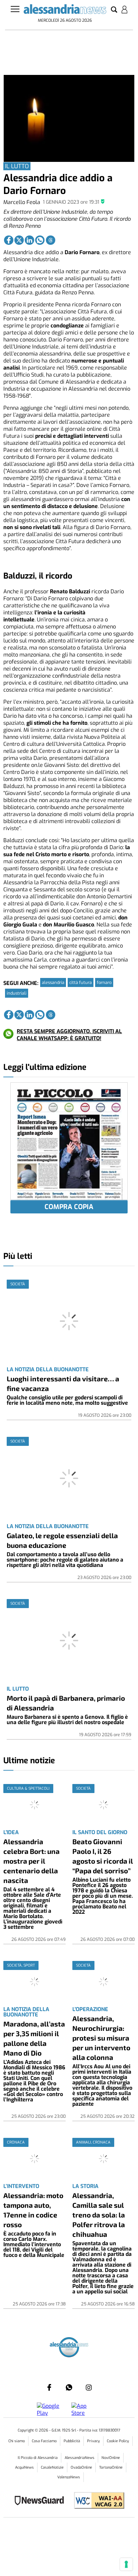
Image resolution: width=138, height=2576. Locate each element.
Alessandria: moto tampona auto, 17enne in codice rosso (33, 2210)
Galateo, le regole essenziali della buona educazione (62, 1540)
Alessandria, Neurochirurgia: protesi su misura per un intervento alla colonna (101, 2038)
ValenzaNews (69, 2477)
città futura (81, 982)
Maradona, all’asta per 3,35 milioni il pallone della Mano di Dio (34, 2038)
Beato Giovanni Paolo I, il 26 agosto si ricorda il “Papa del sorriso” (103, 1856)
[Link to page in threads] (51, 240)
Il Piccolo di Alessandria (38, 2458)
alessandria (53, 982)
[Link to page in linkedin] (29, 240)
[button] (114, 10)
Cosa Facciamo (44, 2441)
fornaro (104, 982)
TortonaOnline (111, 2467)
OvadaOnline (81, 2467)
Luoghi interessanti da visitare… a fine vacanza (63, 1383)
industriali (17, 993)
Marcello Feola (22, 202)
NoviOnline (111, 2458)
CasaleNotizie (52, 2467)
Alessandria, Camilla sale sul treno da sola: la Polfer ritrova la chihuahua (99, 2215)
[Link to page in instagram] (89, 2387)
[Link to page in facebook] (9, 240)
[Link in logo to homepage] (65, 10)
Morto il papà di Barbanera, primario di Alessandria (66, 1703)
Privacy (93, 2441)
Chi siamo (17, 2441)
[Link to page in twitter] (19, 240)
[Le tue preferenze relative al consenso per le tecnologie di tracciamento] (126, 2564)
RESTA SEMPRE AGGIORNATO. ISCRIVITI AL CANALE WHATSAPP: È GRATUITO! (69, 1035)
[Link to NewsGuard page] (41, 2501)
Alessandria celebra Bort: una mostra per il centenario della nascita (31, 1861)
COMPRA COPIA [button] (69, 1207)
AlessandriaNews (80, 2458)
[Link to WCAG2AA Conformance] (97, 2501)
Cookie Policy (118, 2441)
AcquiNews (24, 2467)
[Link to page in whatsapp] (40, 240)
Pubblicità (72, 2441)
